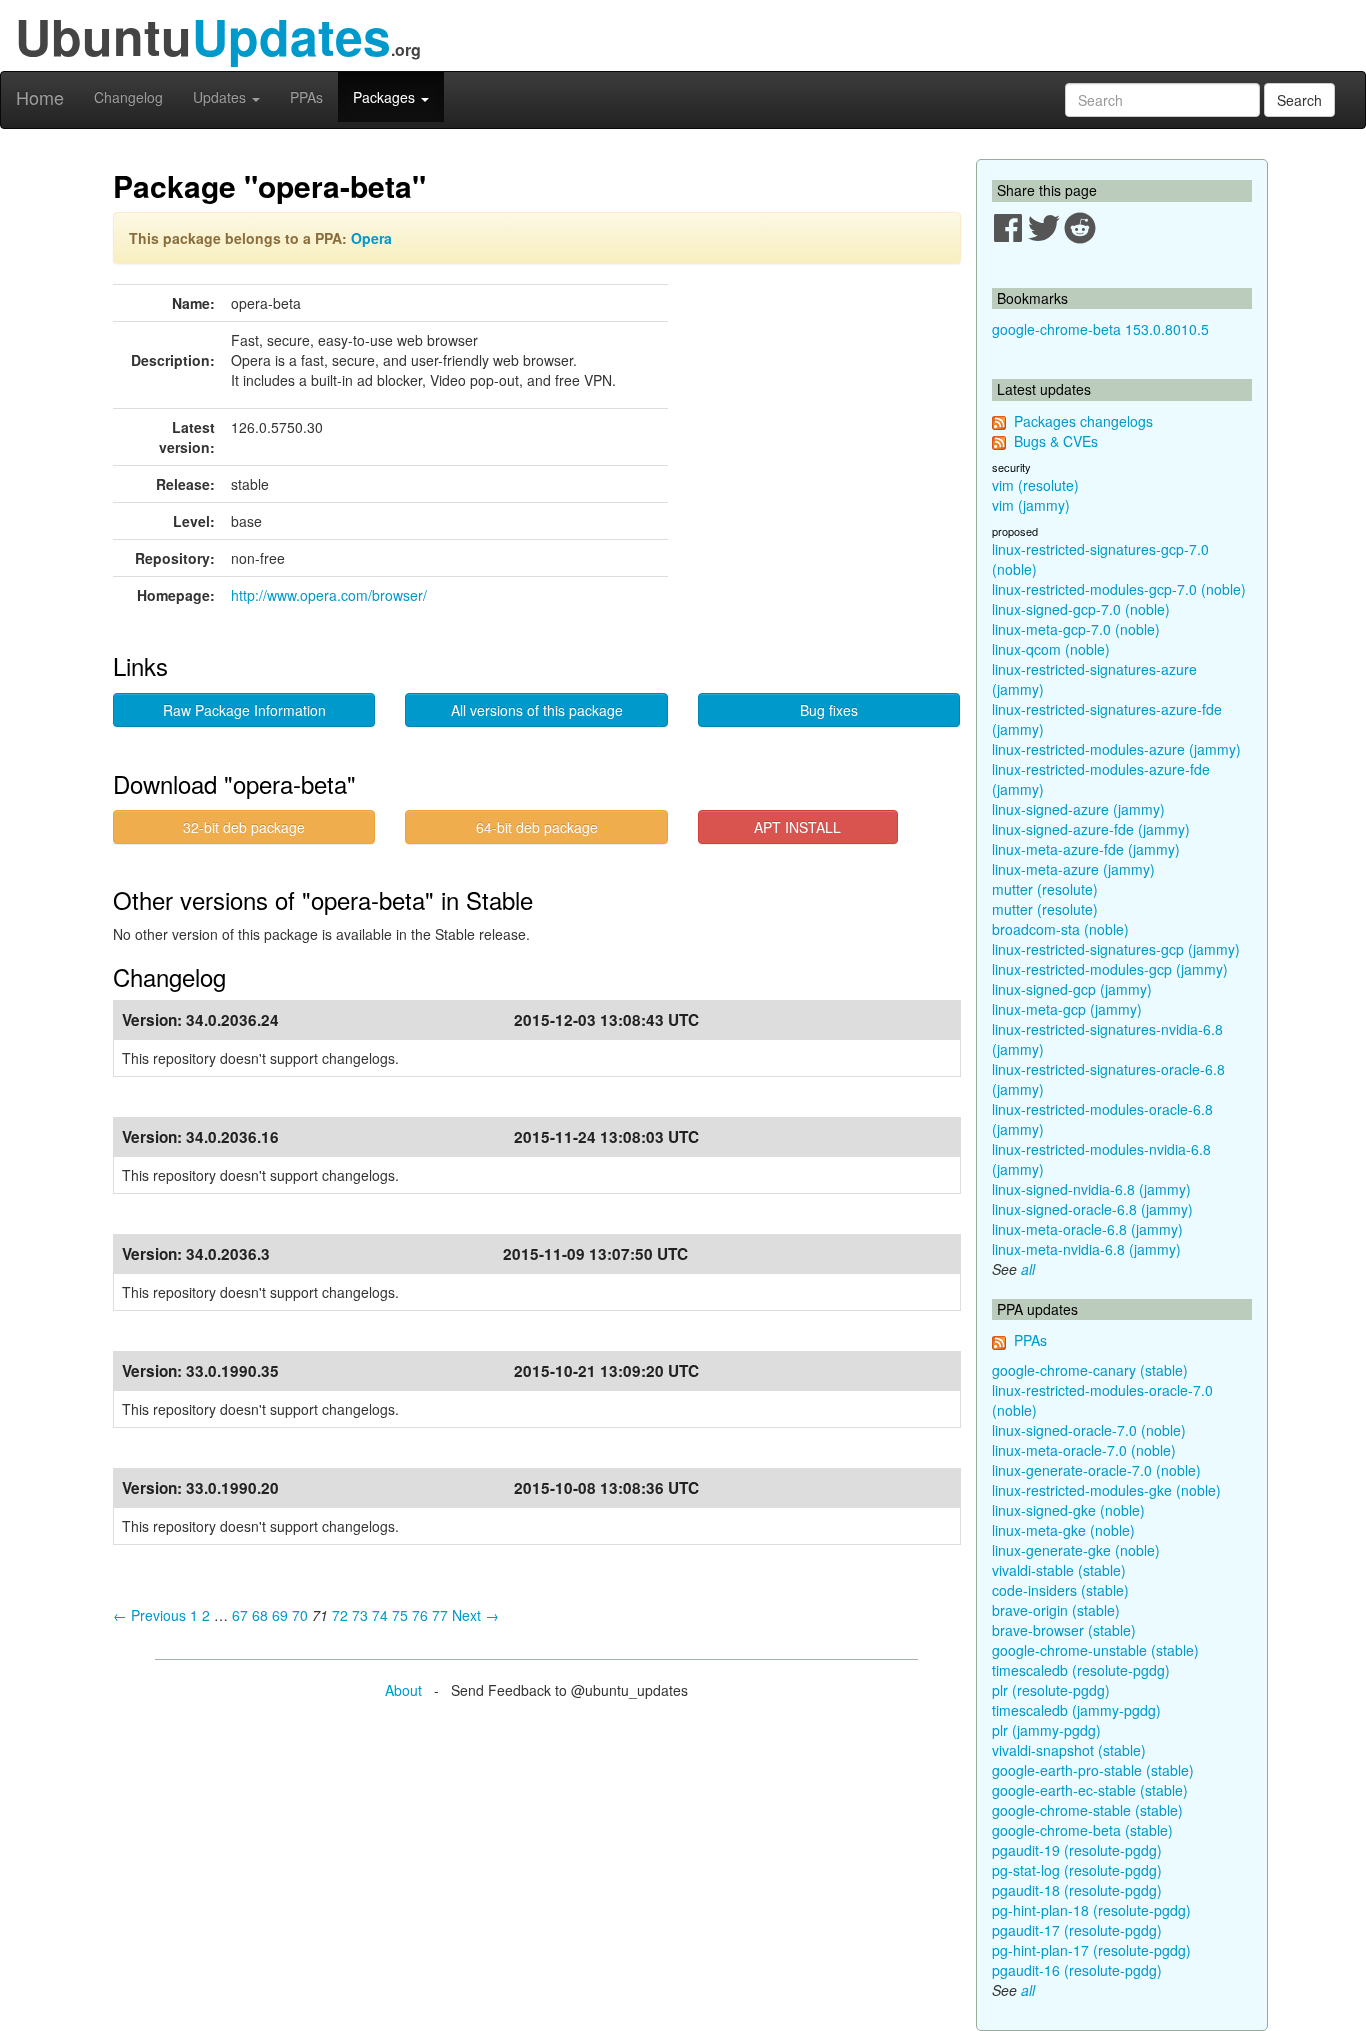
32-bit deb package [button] (244, 827)
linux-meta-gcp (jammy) (1067, 1009)
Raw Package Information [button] (244, 710)
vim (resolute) (1035, 485)
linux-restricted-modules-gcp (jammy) (1110, 969)
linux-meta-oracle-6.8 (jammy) (1087, 1229)
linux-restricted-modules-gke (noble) (1106, 1490)
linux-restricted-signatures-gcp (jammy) (1116, 949)
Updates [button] (221, 97)
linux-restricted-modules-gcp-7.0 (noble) (1119, 589)
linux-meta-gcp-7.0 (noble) (1076, 629)
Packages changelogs (1083, 421)
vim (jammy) (1031, 505)
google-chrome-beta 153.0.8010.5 (1100, 329)
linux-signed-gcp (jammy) (1072, 989)
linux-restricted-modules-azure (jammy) (1116, 749)
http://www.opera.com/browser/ (329, 595)
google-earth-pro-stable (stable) (1093, 1770)
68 (260, 1615)
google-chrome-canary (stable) (1090, 1370)
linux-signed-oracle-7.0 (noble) (1089, 1430)
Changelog (128, 97)
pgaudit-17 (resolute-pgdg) (1077, 1930)
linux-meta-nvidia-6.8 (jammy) (1086, 1249)
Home (40, 97)
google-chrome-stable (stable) (1087, 1810)
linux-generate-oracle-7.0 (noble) (1096, 1470)
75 (400, 1615)
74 (380, 1615)
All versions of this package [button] (537, 710)
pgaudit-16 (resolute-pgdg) (1077, 1970)
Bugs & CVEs (1056, 441)
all (1028, 1269)
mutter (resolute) (1045, 889)
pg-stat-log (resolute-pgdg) (1077, 1870)
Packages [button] (386, 97)
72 (340, 1615)
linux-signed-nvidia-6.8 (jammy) (1091, 1189)
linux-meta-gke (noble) (1063, 1530)
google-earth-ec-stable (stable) (1090, 1790)
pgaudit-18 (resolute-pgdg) (1077, 1890)
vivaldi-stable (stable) (1059, 1570)
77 (440, 1615)
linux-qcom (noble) (1051, 649)
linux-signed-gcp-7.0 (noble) (1081, 609)
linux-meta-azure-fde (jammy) (1086, 849)
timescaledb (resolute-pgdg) (1081, 1670)
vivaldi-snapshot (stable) (1069, 1750)
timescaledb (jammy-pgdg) (1076, 1710)
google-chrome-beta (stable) (1082, 1830)
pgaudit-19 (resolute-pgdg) (1077, 1850)
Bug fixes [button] (829, 710)
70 (300, 1615)
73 (360, 1615)
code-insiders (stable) (1060, 1590)
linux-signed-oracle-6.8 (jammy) (1092, 1209)
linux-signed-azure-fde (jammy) (1091, 829)
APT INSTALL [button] (797, 827)
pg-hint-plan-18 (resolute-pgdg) (1091, 1910)
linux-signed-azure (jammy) (1078, 809)
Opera (371, 238)
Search (1299, 100)
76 (420, 1615)
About (403, 1690)
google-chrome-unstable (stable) (1095, 1650)
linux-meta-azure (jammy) (1073, 869)
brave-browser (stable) (1064, 1630)
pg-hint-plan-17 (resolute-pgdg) (1091, 1950)
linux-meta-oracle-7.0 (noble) (1084, 1450)
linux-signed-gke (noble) (1068, 1510)
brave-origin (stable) (1056, 1610)
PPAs (306, 97)
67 (240, 1615)
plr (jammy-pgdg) (1046, 1730)
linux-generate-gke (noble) (1076, 1550)
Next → (475, 1615)
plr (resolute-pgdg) (1051, 1690)
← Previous (149, 1615)
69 (280, 1615)
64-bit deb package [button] (537, 827)
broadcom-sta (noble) (1060, 929)
